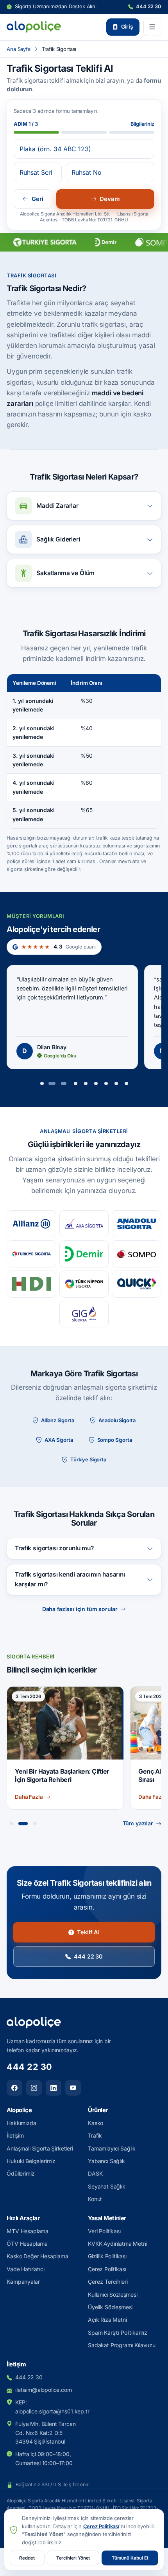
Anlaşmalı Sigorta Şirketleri (40, 2148)
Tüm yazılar (138, 1823)
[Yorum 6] (96, 1083)
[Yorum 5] (86, 1083)
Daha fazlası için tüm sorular (80, 1609)
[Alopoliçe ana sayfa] (34, 27)
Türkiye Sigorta (88, 1459)
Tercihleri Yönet (73, 2558)
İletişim (15, 2135)
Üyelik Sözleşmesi (110, 2307)
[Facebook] (14, 2088)
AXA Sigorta (59, 1440)
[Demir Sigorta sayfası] (84, 1254)
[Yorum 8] (116, 1083)
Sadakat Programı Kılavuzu (122, 2345)
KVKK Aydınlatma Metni (118, 2244)
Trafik (95, 2135)
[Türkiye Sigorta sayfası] (31, 1254)
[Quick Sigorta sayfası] (137, 1284)
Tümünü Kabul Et (130, 2558)
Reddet (27, 2558)
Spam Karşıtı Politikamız (118, 2333)
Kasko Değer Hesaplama (38, 2256)
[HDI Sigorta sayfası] (31, 1284)
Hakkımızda (21, 2123)
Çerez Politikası (107, 2269)
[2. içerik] (21, 1824)
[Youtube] (73, 2088)
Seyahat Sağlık (107, 2186)
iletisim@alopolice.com (43, 2390)
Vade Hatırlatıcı (25, 2269)
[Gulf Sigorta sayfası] (84, 1314)
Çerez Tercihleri (108, 2282)
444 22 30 (148, 6)
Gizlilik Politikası (107, 2256)
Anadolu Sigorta (117, 1420)
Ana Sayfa (19, 49)
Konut (95, 2199)
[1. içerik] (11, 1824)
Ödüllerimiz (21, 2173)
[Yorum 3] (64, 1083)
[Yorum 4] (75, 1083)
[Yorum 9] (126, 1083)
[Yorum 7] (106, 1083)
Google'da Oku (60, 1056)
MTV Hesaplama (28, 2231)
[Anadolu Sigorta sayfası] (137, 1224)
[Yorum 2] (52, 1083)
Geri (38, 199)
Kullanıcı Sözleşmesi (113, 2295)
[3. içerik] (33, 1824)
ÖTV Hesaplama (27, 2244)
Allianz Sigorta (58, 1420)
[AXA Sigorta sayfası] (84, 1224)
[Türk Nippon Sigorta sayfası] (84, 1284)
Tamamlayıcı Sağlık (112, 2148)
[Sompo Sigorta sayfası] (137, 1254)
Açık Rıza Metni (107, 2320)
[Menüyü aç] (152, 27)
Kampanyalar (23, 2282)
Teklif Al (88, 1932)
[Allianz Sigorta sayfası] (31, 1224)
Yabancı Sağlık (106, 2161)
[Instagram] (34, 2088)
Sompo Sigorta (115, 1440)
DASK (95, 2173)
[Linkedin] (54, 2088)
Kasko (96, 2123)
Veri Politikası (104, 2231)
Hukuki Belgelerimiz (31, 2161)
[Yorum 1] (42, 1083)
